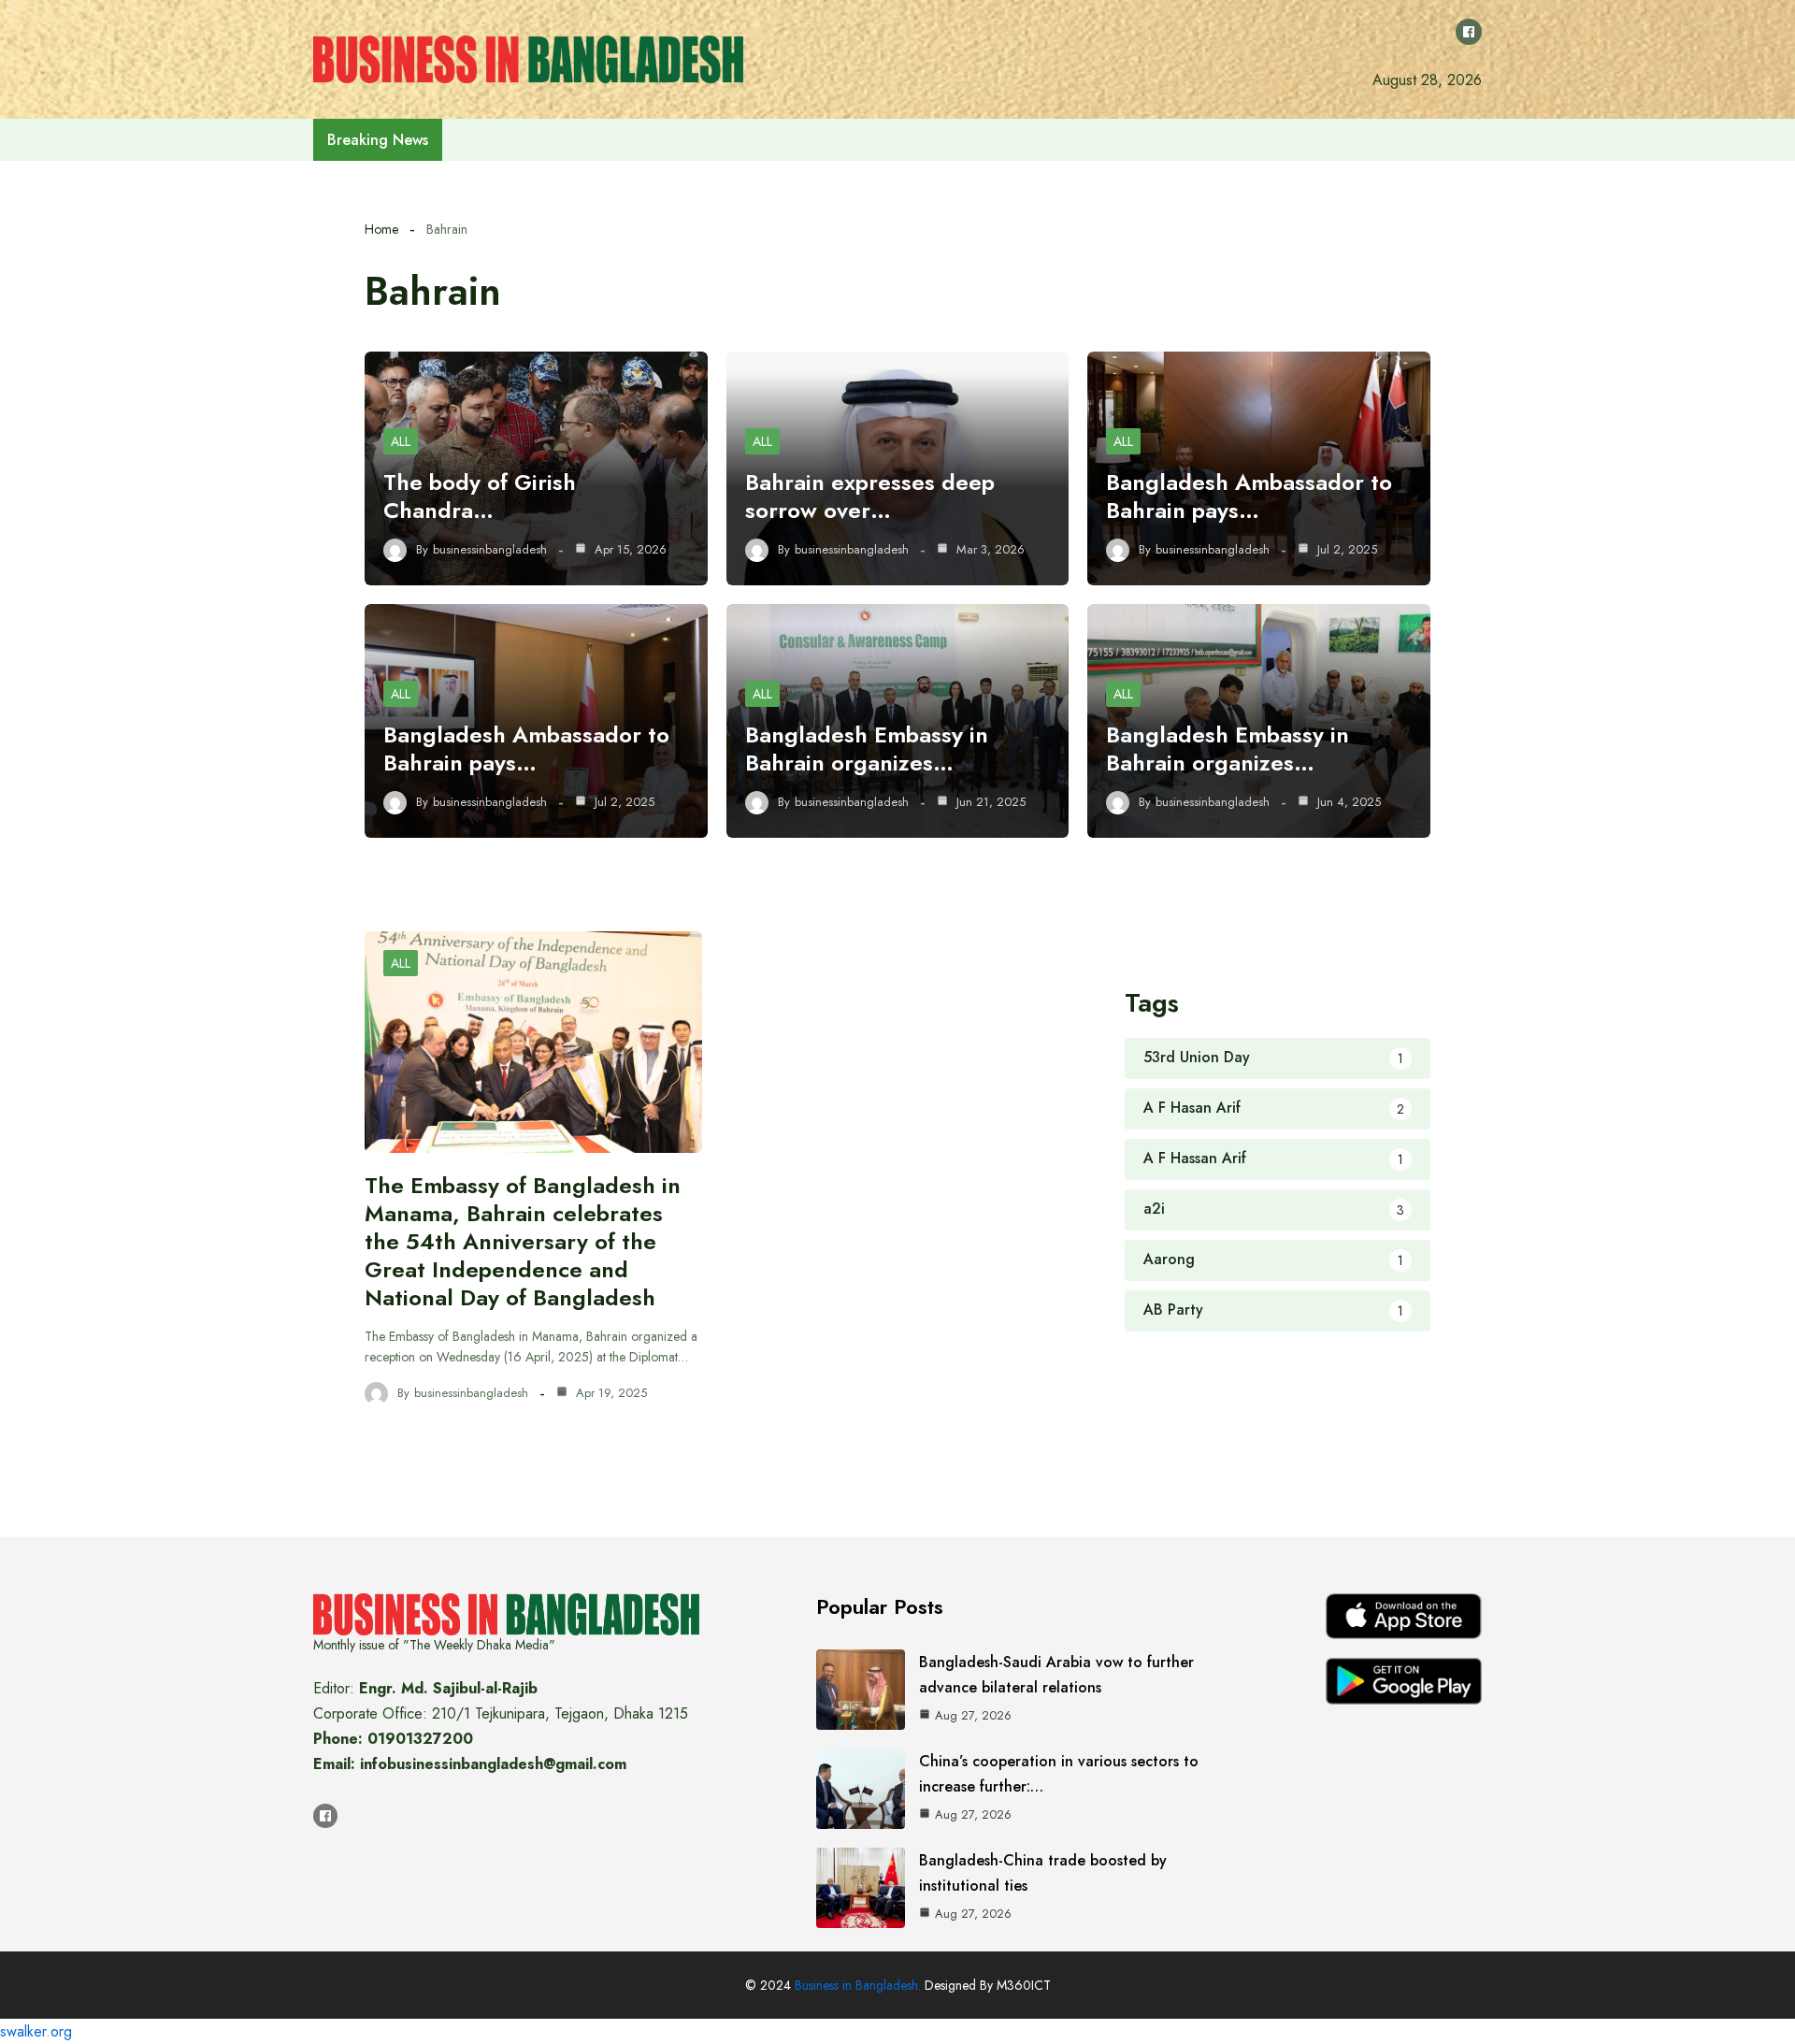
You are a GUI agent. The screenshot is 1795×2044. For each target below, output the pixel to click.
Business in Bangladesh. (858, 1985)
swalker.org (36, 2031)
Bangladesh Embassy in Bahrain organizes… (867, 749)
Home (381, 229)
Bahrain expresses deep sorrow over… (870, 496)
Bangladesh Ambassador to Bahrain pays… (1249, 496)
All (401, 441)
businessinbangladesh (490, 550)
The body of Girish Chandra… (480, 496)
